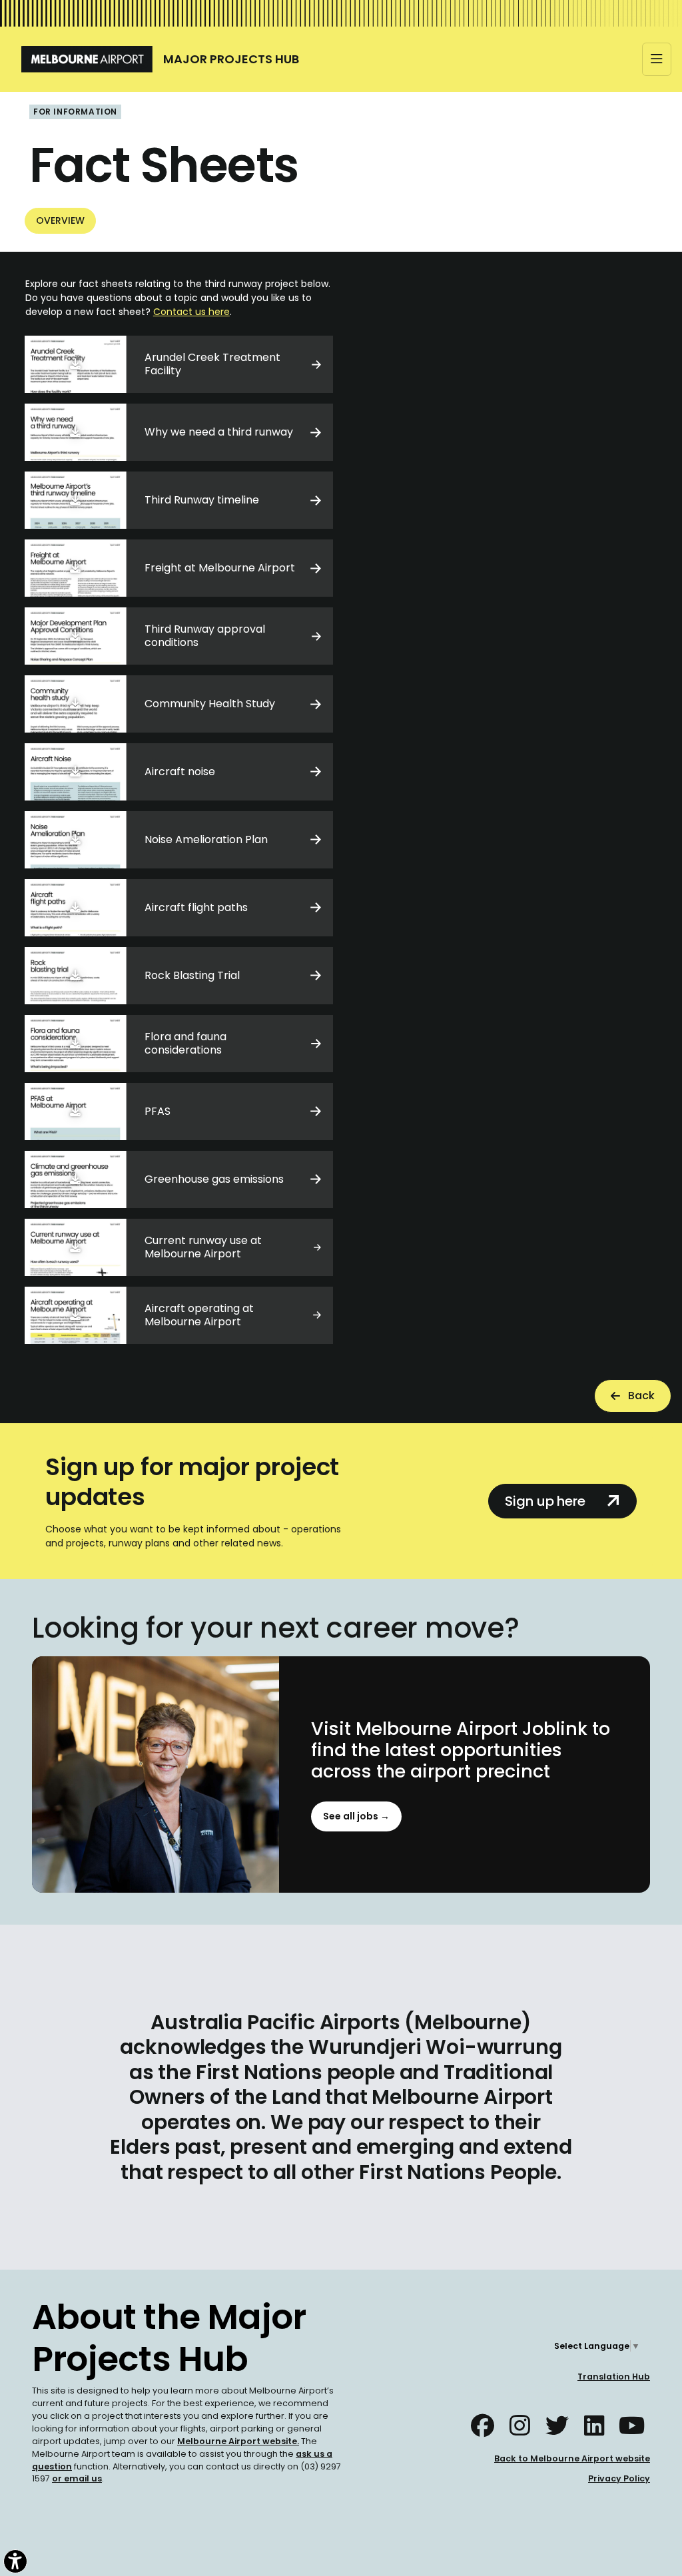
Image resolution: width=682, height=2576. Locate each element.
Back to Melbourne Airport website (572, 2458)
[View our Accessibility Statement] (15, 2561)
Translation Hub (614, 2377)
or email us (77, 2478)
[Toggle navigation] (657, 59)
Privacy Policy (619, 2478)
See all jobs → (356, 1816)
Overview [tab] (60, 220)
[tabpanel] (341, 810)
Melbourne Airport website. (238, 2441)
